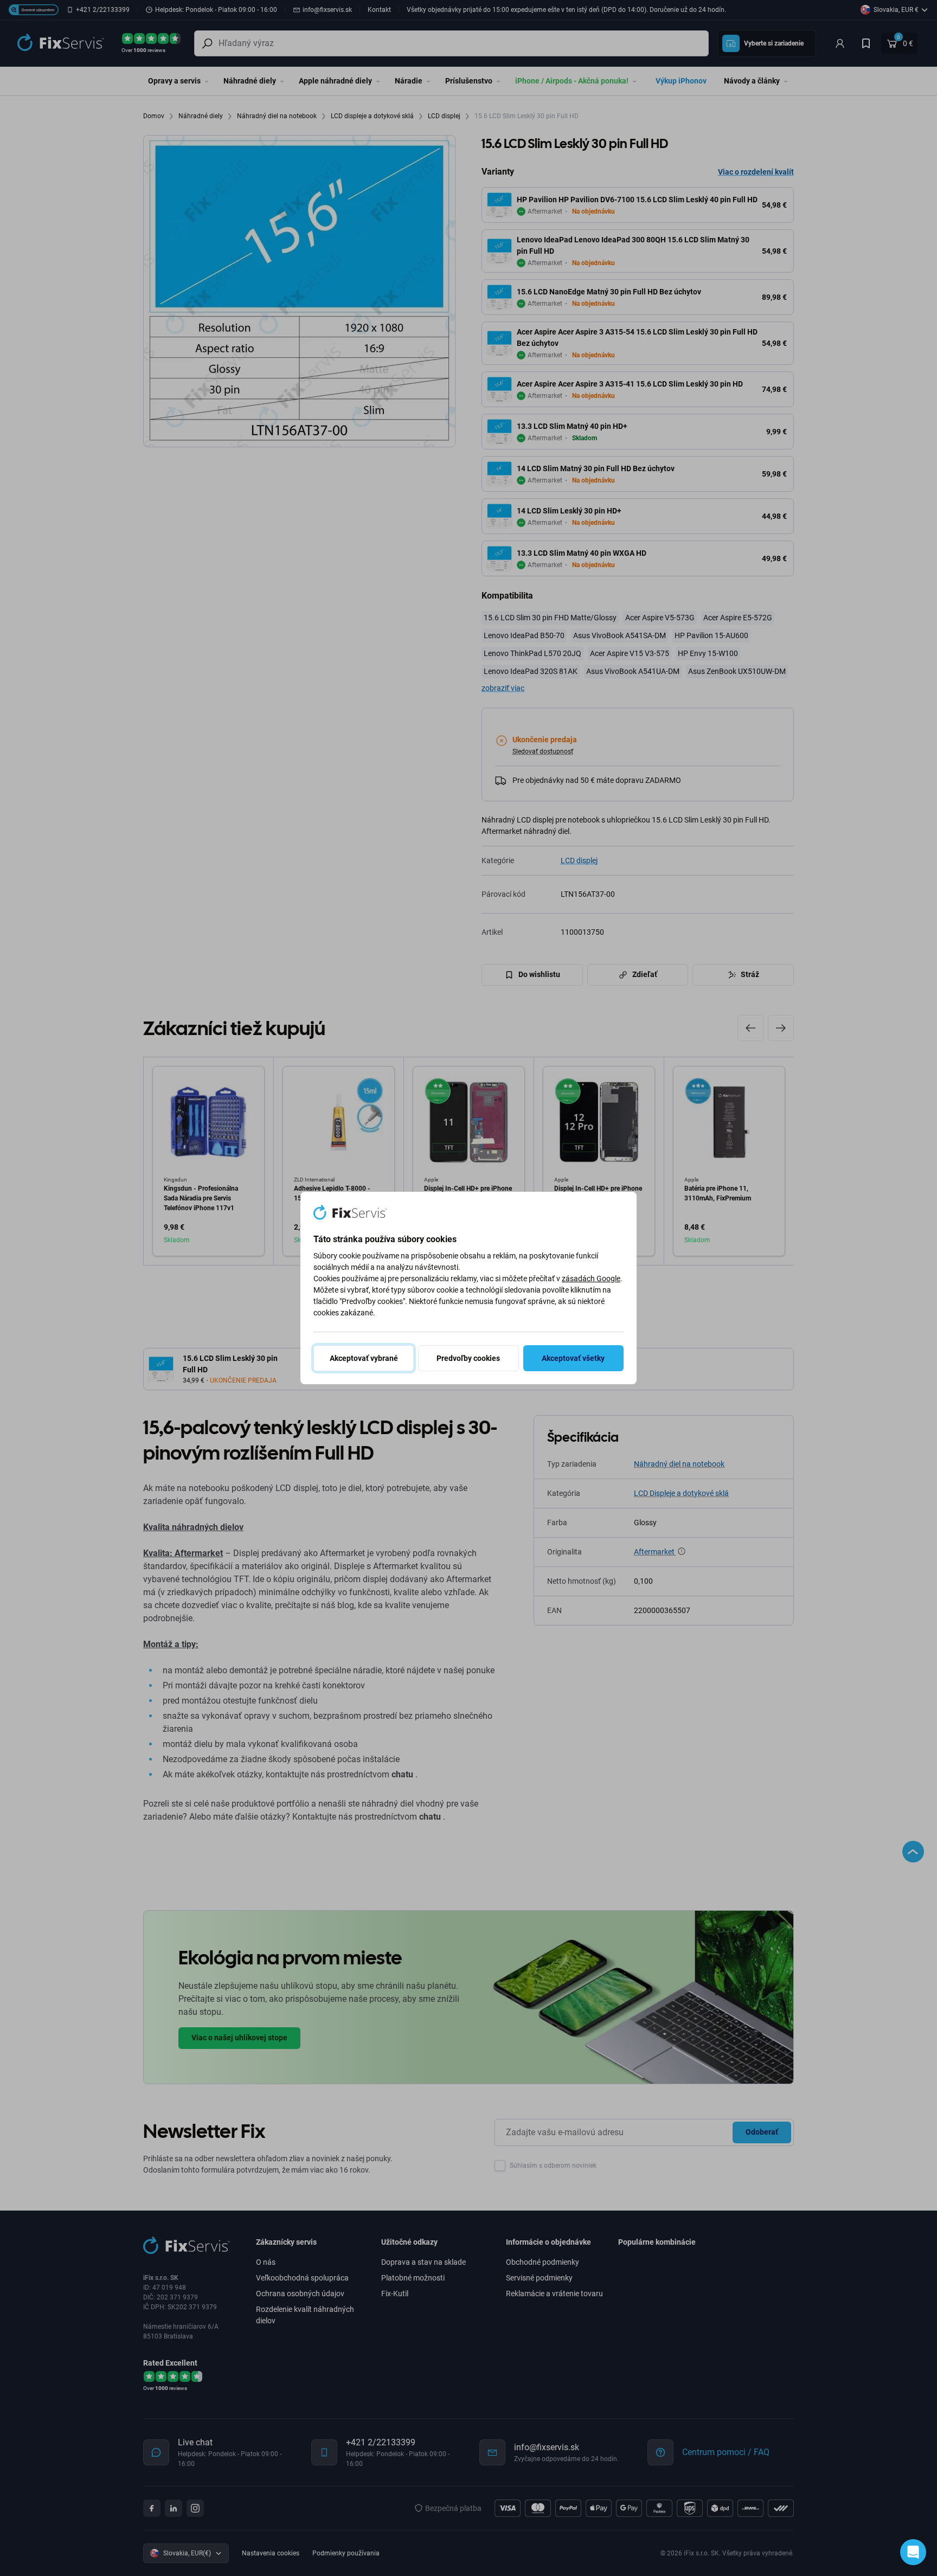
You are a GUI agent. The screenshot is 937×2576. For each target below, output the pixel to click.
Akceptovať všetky (573, 1358)
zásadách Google (591, 1279)
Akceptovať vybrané (364, 1358)
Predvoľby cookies (468, 1358)
